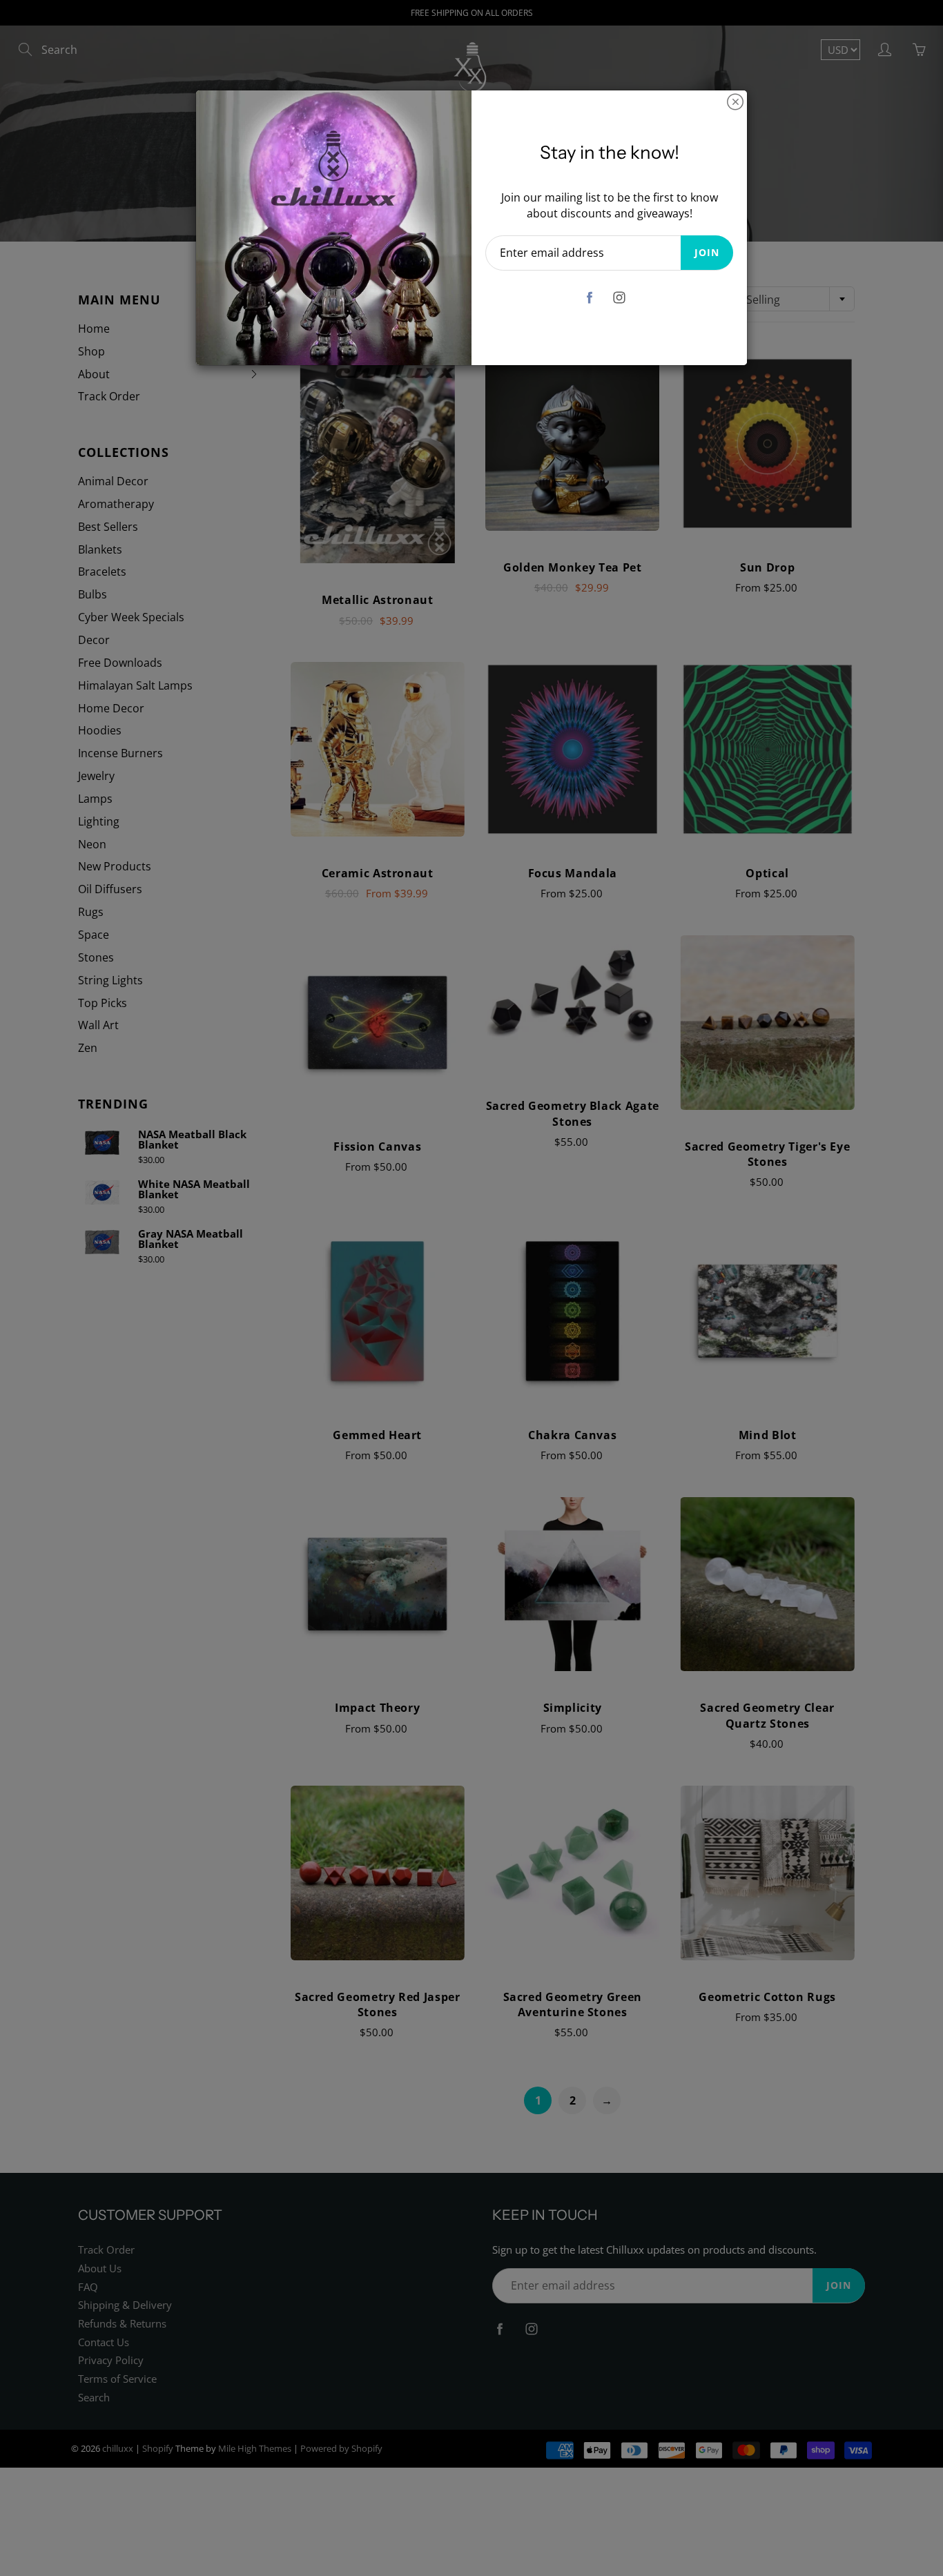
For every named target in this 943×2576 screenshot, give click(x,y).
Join (707, 252)
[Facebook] (590, 298)
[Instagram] (620, 298)
